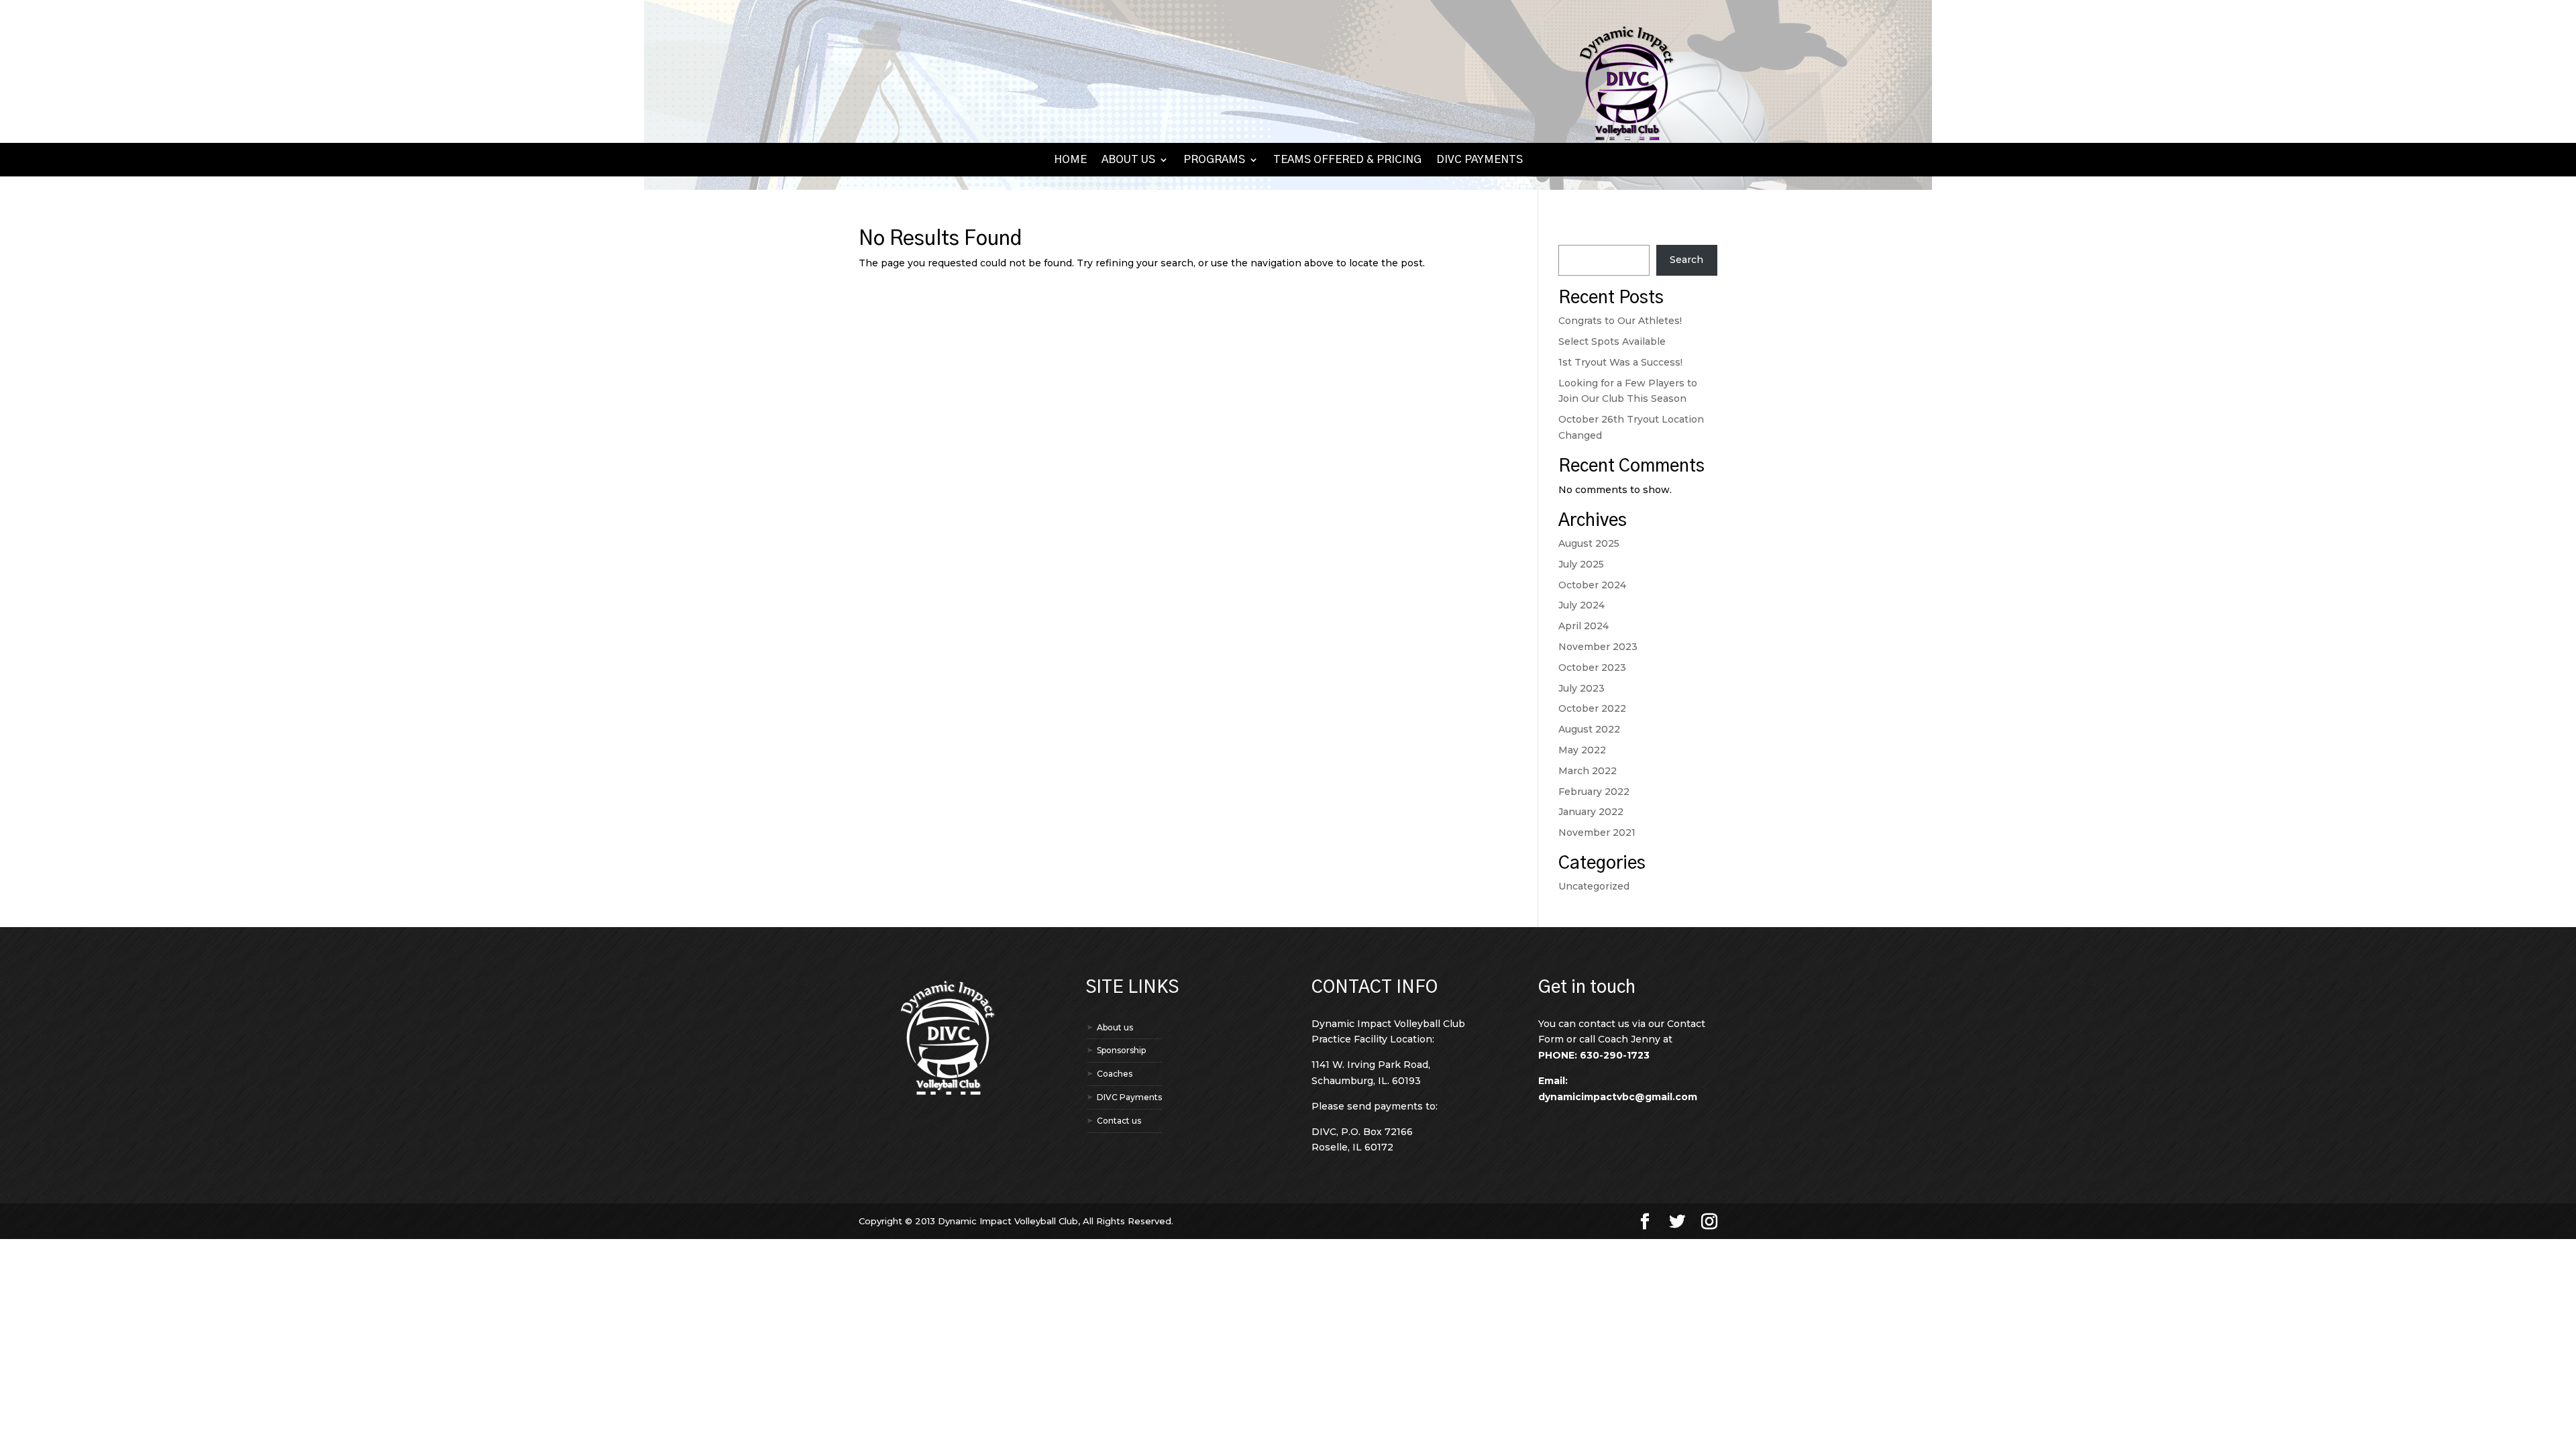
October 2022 (1592, 708)
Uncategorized (1594, 886)
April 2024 (1584, 626)
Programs (1214, 160)
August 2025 (1589, 543)
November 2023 (1598, 647)
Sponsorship (1121, 1050)
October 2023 (1592, 667)
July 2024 (1581, 605)
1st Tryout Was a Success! (1620, 362)
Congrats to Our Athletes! (1620, 321)
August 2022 (1589, 729)
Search (1575, 236)
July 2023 (1581, 688)
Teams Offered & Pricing (1347, 160)
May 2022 (1582, 750)
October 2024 (1592, 585)
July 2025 (1581, 564)
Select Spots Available (1612, 341)
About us (1128, 160)
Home (1070, 160)
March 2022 (1588, 771)
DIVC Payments (1480, 160)
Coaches (1115, 1074)
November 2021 (1597, 833)
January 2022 (1591, 812)
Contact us (1119, 1121)
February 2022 (1594, 792)
